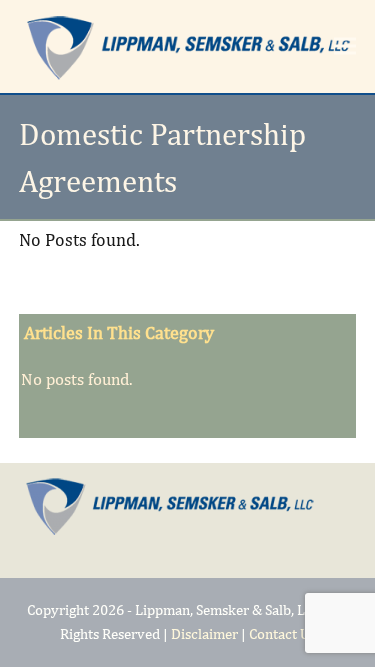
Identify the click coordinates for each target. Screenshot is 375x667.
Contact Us (282, 633)
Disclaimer (204, 633)
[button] (345, 46)
